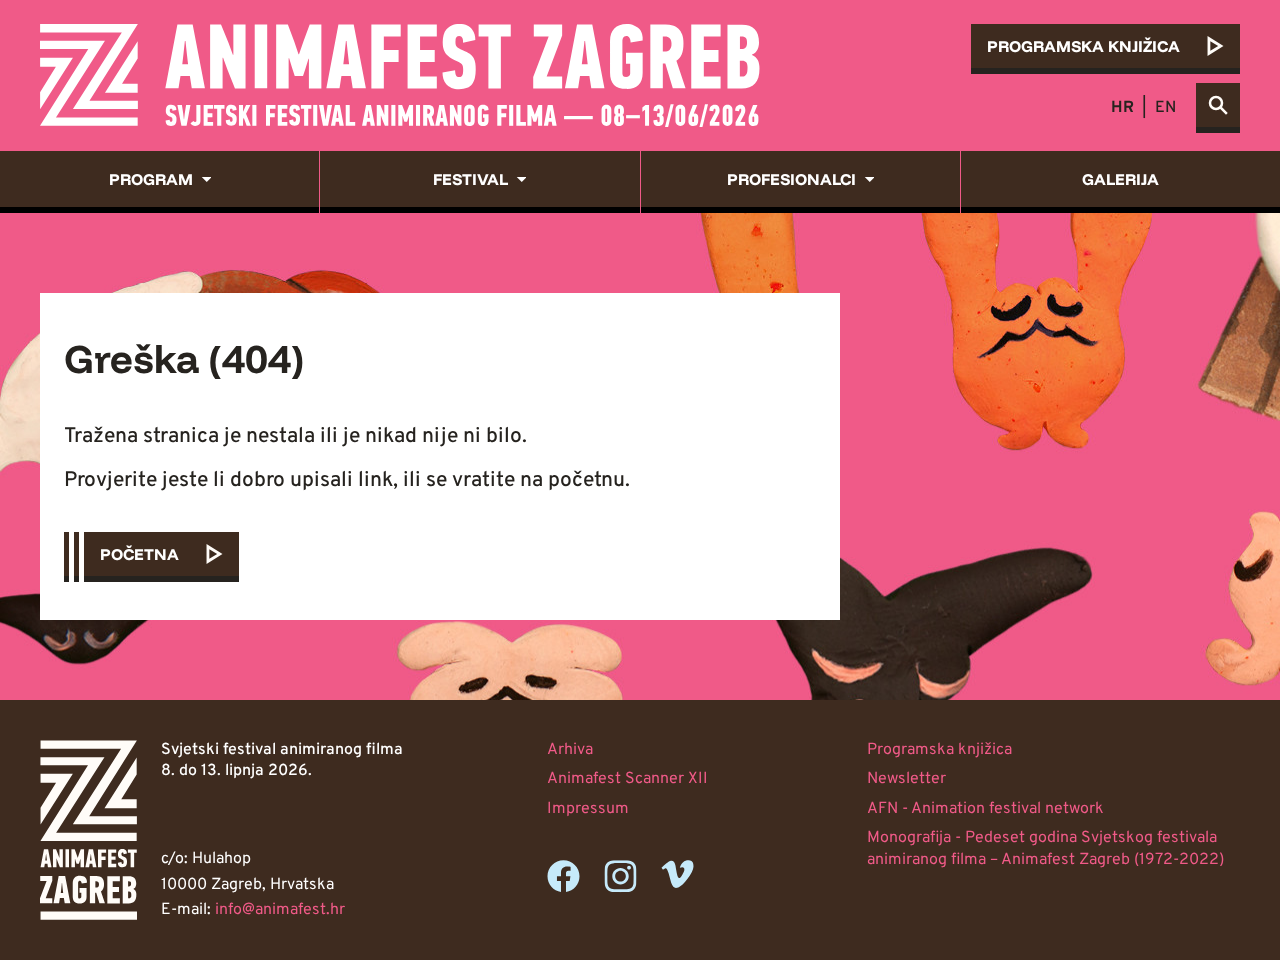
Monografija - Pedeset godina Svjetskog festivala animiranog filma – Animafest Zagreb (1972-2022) (1045, 849)
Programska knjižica (939, 750)
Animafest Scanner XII (627, 779)
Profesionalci (791, 179)
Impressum (588, 809)
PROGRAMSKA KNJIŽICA (1083, 46)
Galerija (1120, 179)
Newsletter (906, 779)
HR (1122, 108)
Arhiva (570, 750)
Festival (470, 179)
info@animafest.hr (280, 910)
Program (151, 179)
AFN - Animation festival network (985, 809)
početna (139, 554)
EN (1165, 108)
